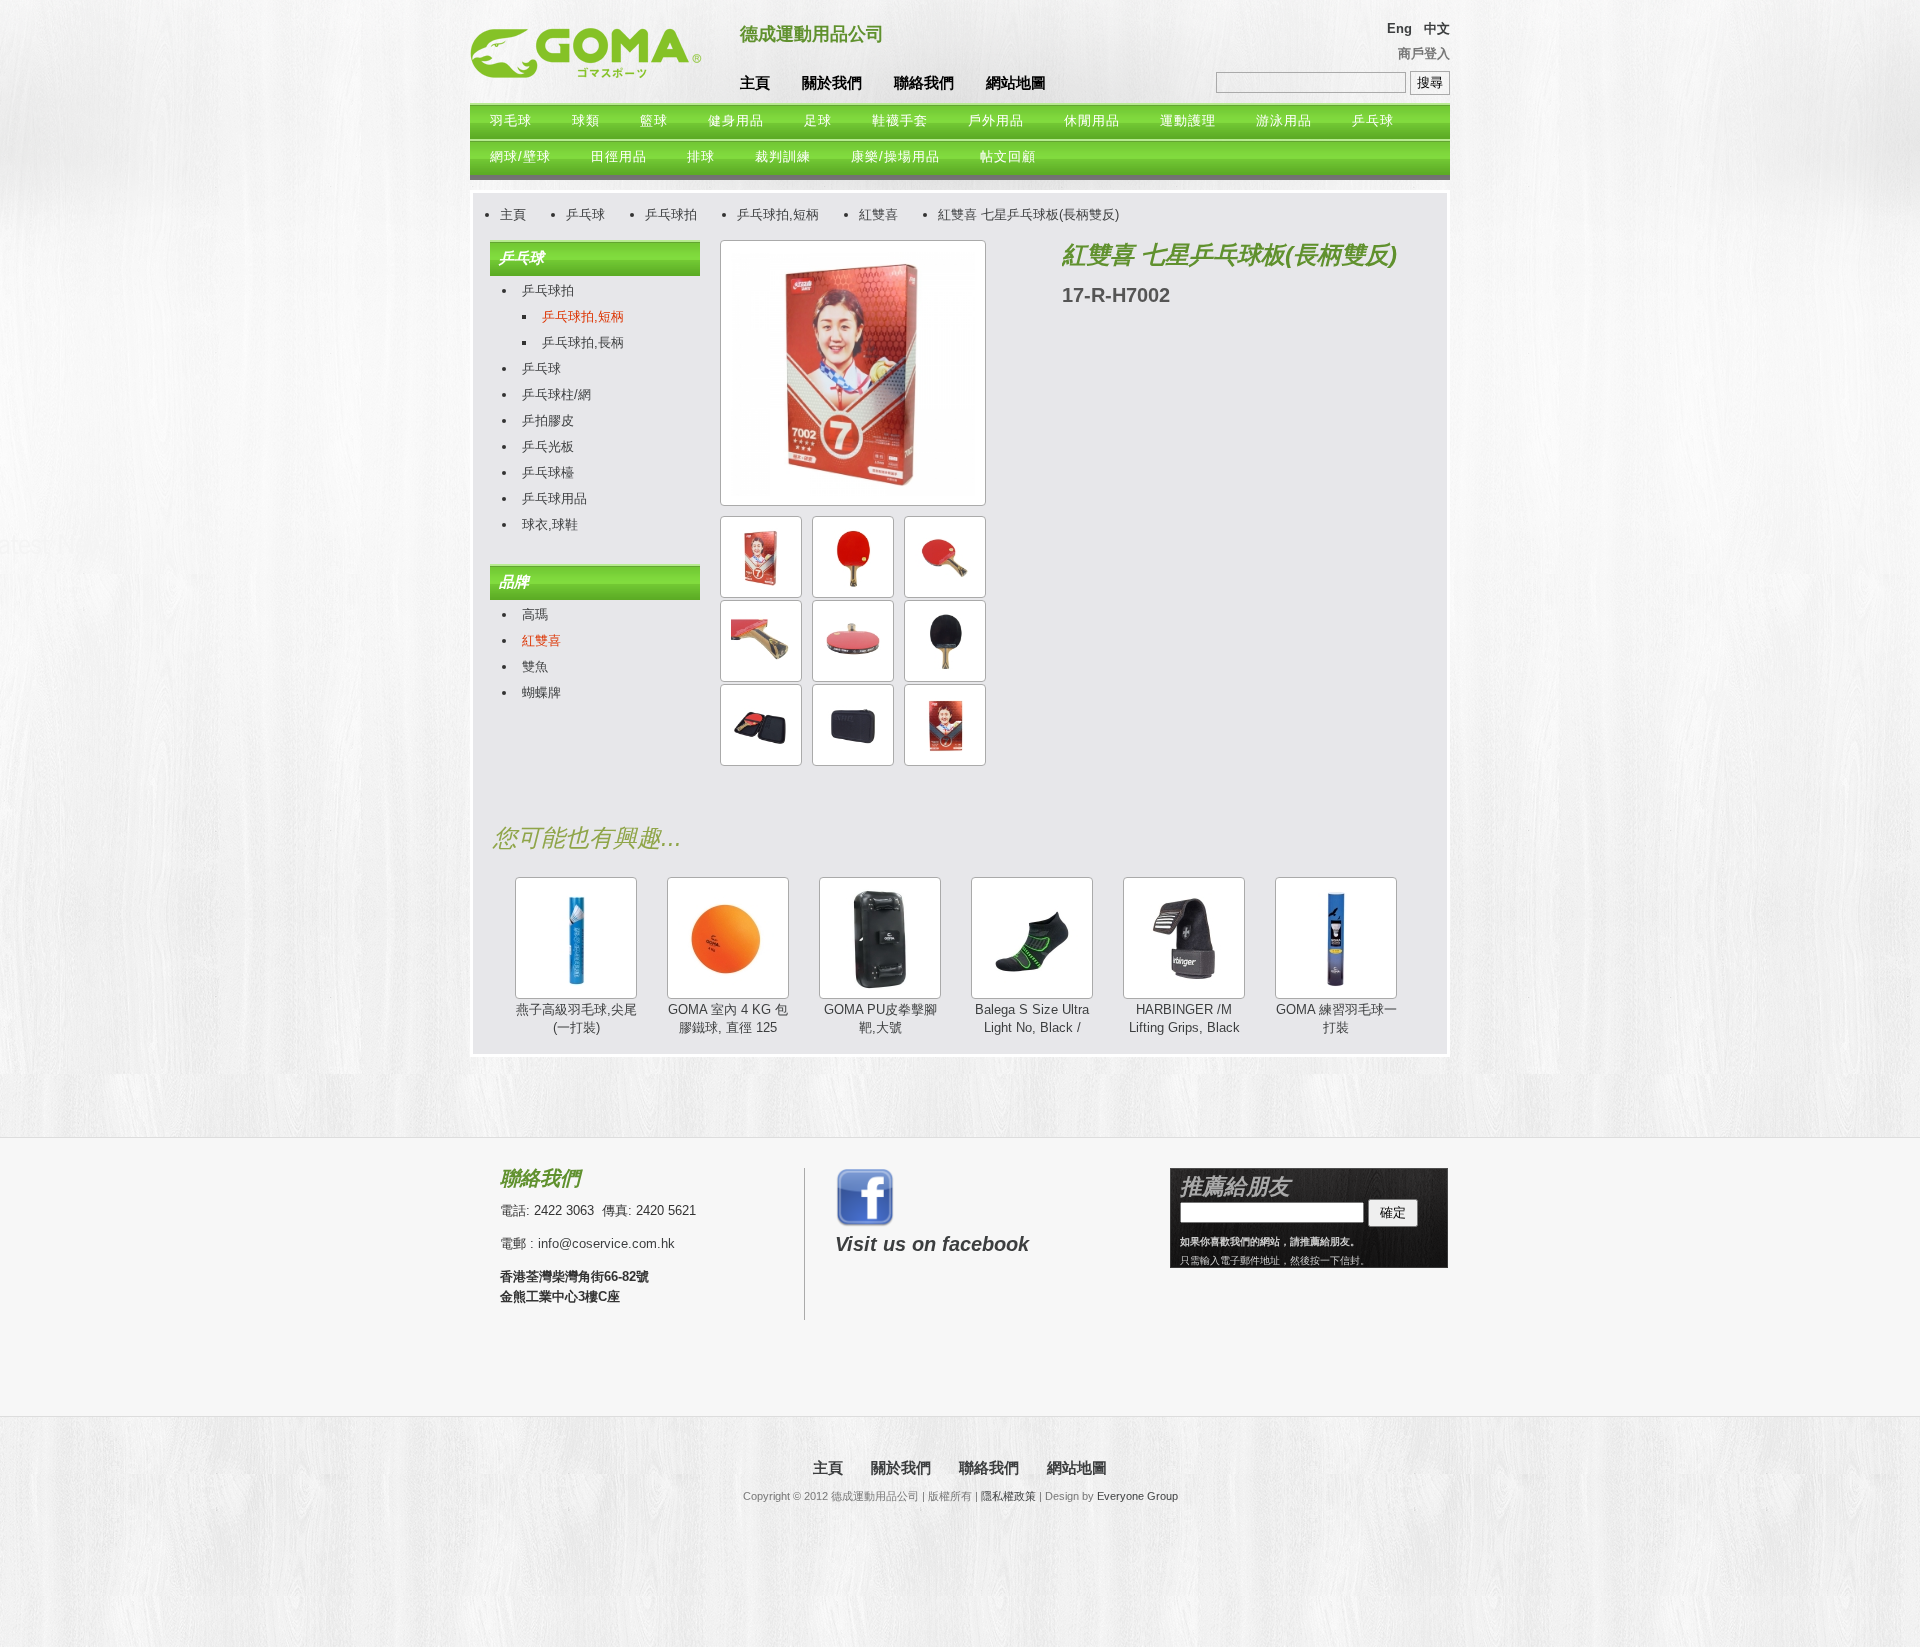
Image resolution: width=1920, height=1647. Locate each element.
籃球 (654, 120)
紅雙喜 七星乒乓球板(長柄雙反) (1028, 214)
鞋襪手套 (900, 120)
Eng (1399, 28)
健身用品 (736, 120)
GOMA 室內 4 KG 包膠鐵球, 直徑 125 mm (728, 1027)
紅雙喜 (878, 214)
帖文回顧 (1008, 156)
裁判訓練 (783, 156)
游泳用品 (1284, 120)
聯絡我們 (924, 82)
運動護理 (1188, 120)
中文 (1437, 28)
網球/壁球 (520, 156)
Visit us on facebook (932, 1244)
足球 (818, 120)
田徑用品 (619, 156)
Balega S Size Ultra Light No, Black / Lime (1032, 1027)
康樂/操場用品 (895, 156)
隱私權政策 (1008, 1496)
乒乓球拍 (671, 214)
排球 (701, 156)
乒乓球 (1373, 120)
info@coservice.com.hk (606, 1243)
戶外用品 (996, 120)
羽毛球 (511, 120)
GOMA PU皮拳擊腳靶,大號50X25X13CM (880, 1027)
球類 (586, 120)
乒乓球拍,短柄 (778, 214)
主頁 (755, 82)
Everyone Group (1137, 1496)
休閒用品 (1092, 120)
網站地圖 (1016, 82)
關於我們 (832, 82)
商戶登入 (1424, 53)
